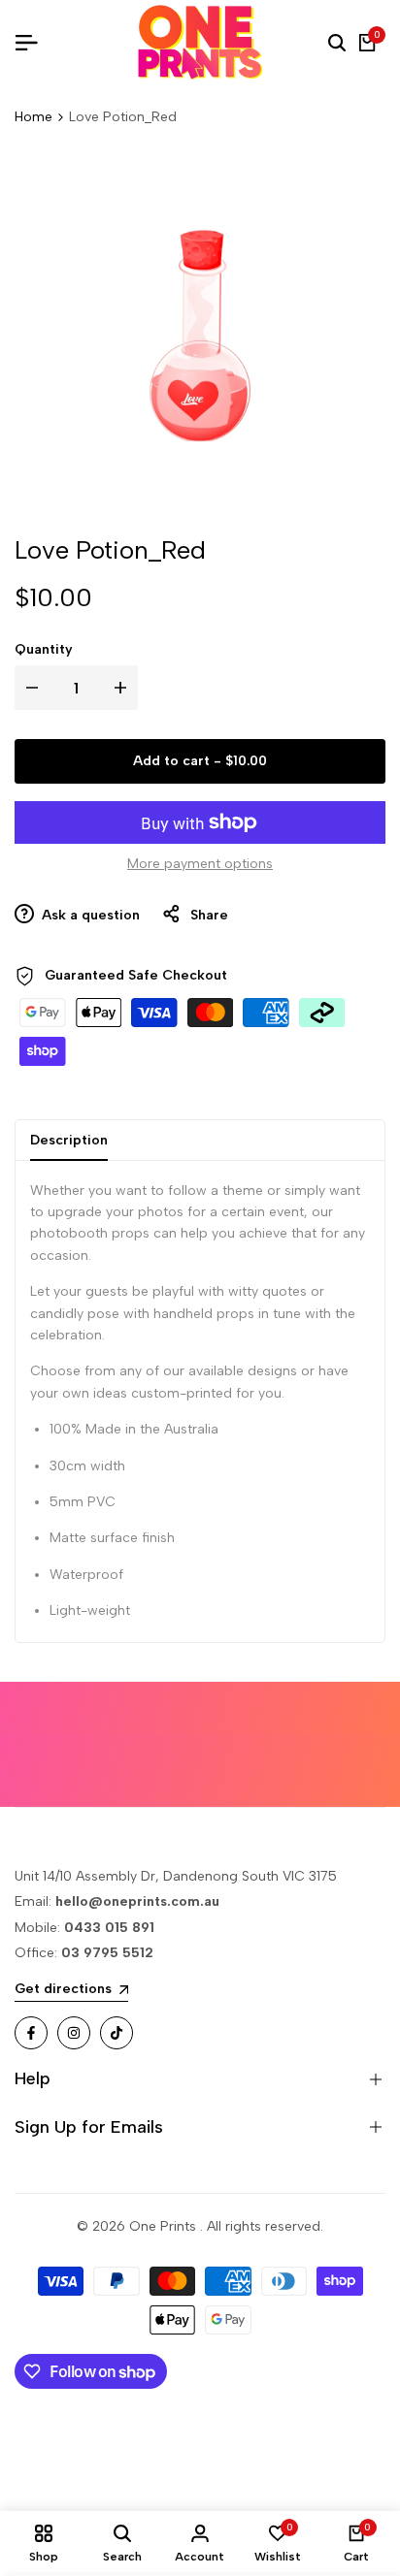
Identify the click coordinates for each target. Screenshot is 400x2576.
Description (69, 1140)
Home (33, 117)
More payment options (200, 864)
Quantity (44, 649)
